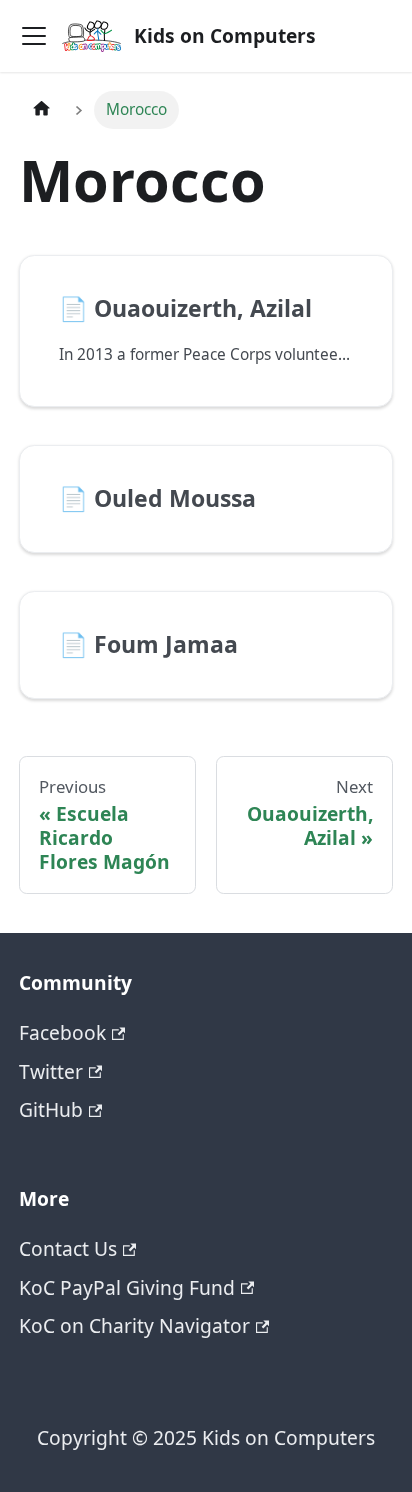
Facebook (62, 1032)
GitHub (51, 1109)
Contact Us (68, 1248)
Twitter (51, 1071)
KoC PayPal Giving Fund (127, 1287)
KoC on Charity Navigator (134, 1325)
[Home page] (42, 110)
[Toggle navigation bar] (34, 36)
